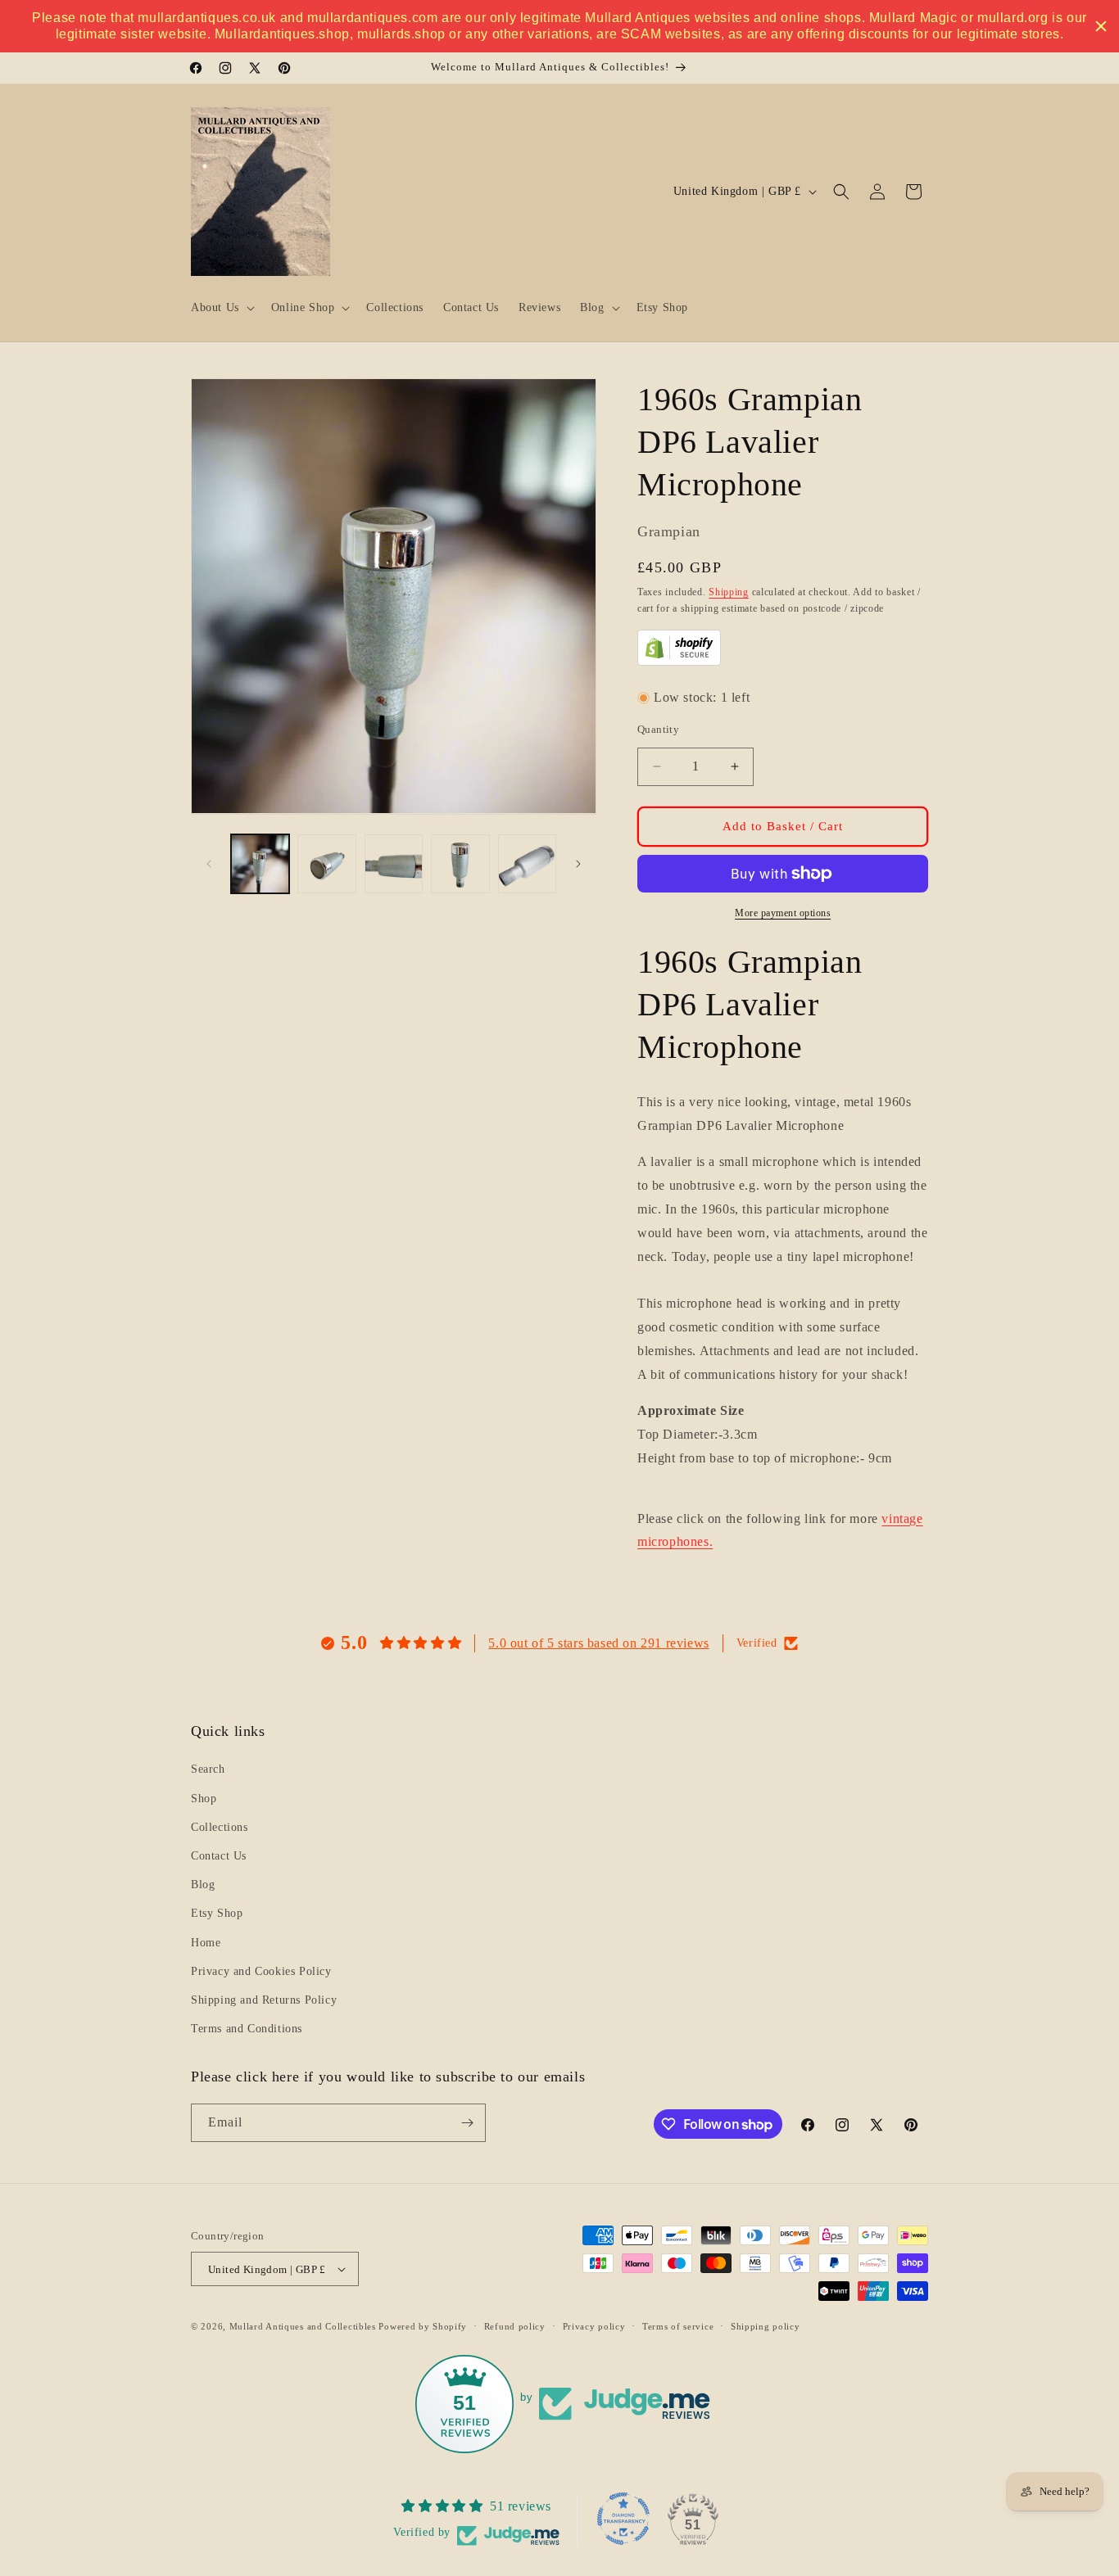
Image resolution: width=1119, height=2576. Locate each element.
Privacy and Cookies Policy (261, 1971)
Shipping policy (766, 2326)
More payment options (783, 913)
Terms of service (678, 2326)
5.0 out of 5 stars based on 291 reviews (598, 1643)
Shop (204, 1799)
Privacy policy (594, 2326)
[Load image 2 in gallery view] (326, 863)
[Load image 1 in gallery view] (260, 863)
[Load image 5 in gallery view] (527, 863)
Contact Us (219, 1856)
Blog (203, 1885)
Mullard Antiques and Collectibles (303, 2326)
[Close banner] (1101, 26)
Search (208, 1769)
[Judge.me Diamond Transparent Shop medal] (623, 2519)
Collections (220, 1827)
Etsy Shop (217, 1913)
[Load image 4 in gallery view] (460, 863)
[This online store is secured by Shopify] (679, 661)
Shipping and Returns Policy (264, 2000)
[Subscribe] (467, 2123)
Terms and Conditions (247, 2029)
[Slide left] (209, 864)
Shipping (729, 592)
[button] (221, 308)
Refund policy (515, 2326)
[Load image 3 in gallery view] (394, 863)
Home (206, 1943)
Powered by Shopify (423, 2326)
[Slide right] (578, 864)
